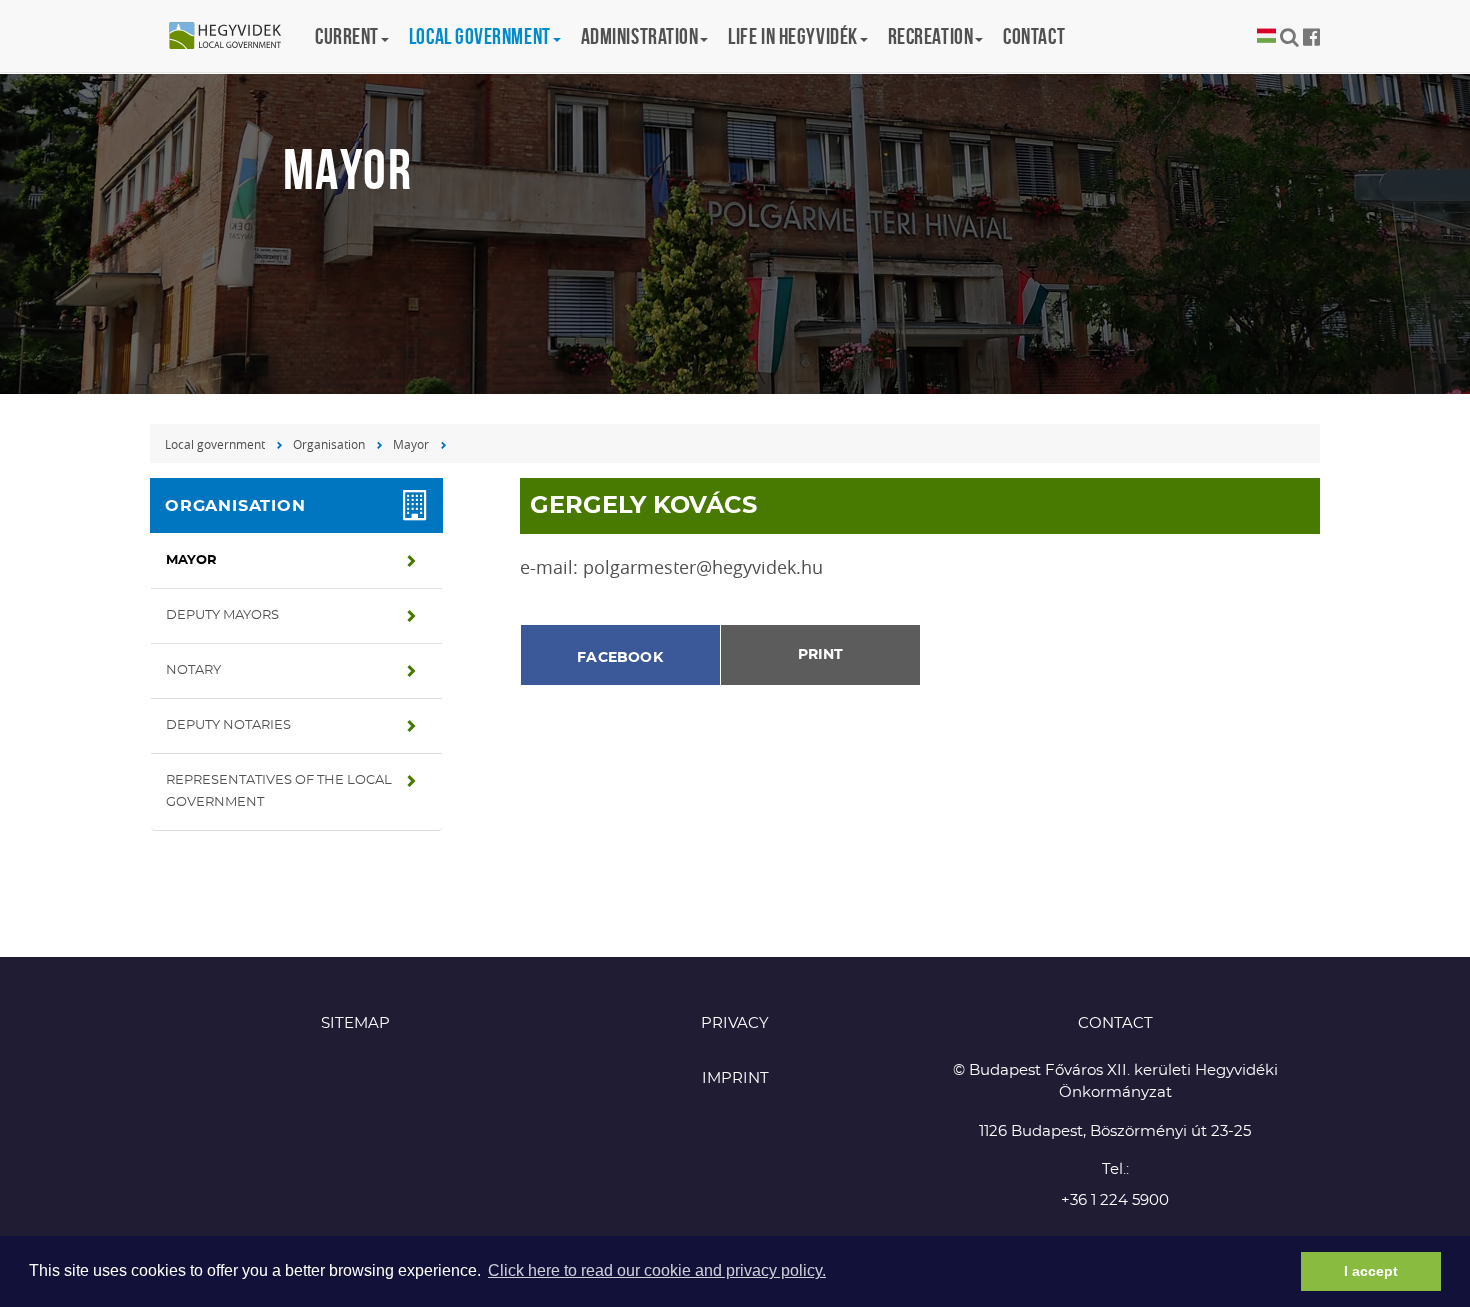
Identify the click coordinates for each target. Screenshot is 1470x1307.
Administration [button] (640, 36)
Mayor (411, 444)
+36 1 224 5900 (1115, 1200)
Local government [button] (480, 36)
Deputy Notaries (228, 725)
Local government (215, 444)
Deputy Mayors (222, 615)
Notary (193, 670)
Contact (1034, 36)
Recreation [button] (931, 36)
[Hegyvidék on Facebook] (1311, 37)
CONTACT (1115, 1023)
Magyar (1266, 36)
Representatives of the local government (279, 791)
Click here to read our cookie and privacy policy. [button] (657, 1270)
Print (820, 655)
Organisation (329, 444)
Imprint (735, 1078)
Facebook (620, 658)
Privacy (735, 1023)
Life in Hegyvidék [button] (792, 36)
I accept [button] (1371, 1271)
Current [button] (347, 36)
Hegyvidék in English (235, 37)
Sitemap (355, 1023)
